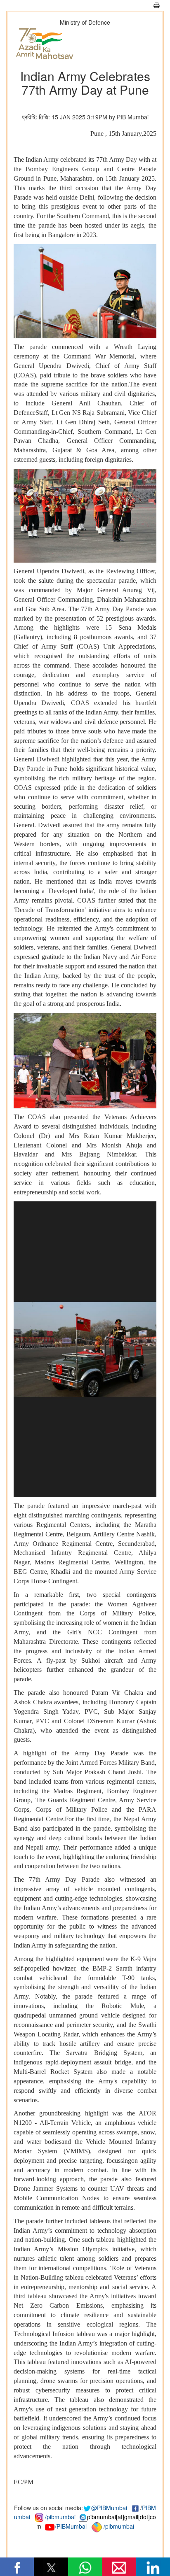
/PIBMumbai (71, 2526)
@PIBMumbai (109, 2508)
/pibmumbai (60, 2517)
